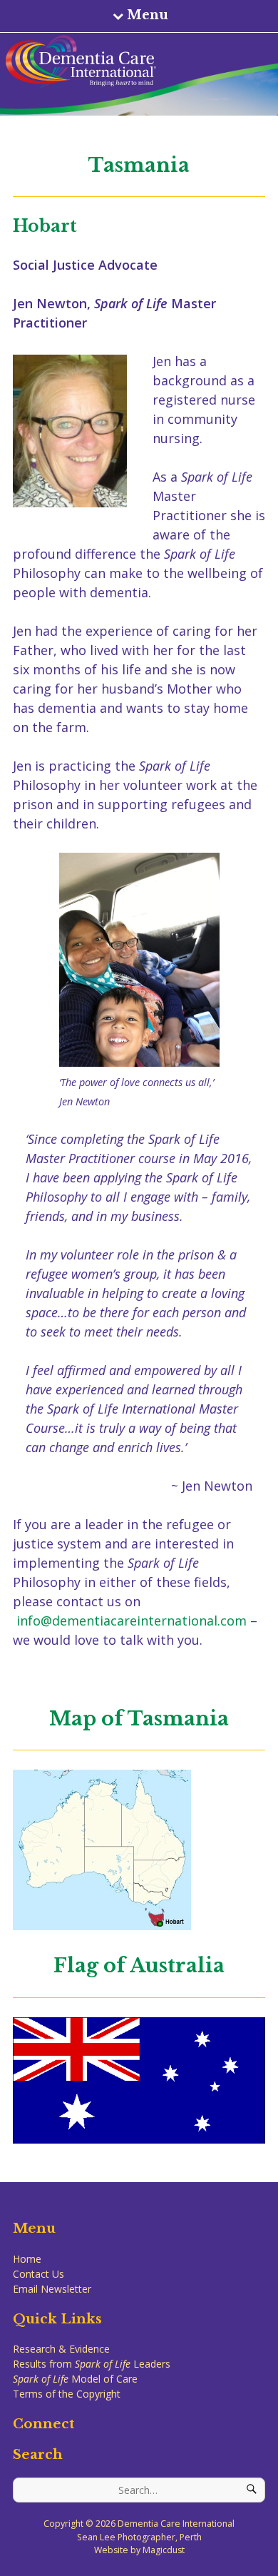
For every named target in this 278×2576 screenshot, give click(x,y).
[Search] (252, 2490)
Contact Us (38, 2274)
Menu (148, 15)
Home (27, 2259)
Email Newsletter (52, 2289)
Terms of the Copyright (67, 2394)
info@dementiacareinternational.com (132, 1621)
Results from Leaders (92, 2364)
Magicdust (164, 2550)
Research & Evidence (61, 2349)
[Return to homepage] (135, 61)
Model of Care (75, 2379)
